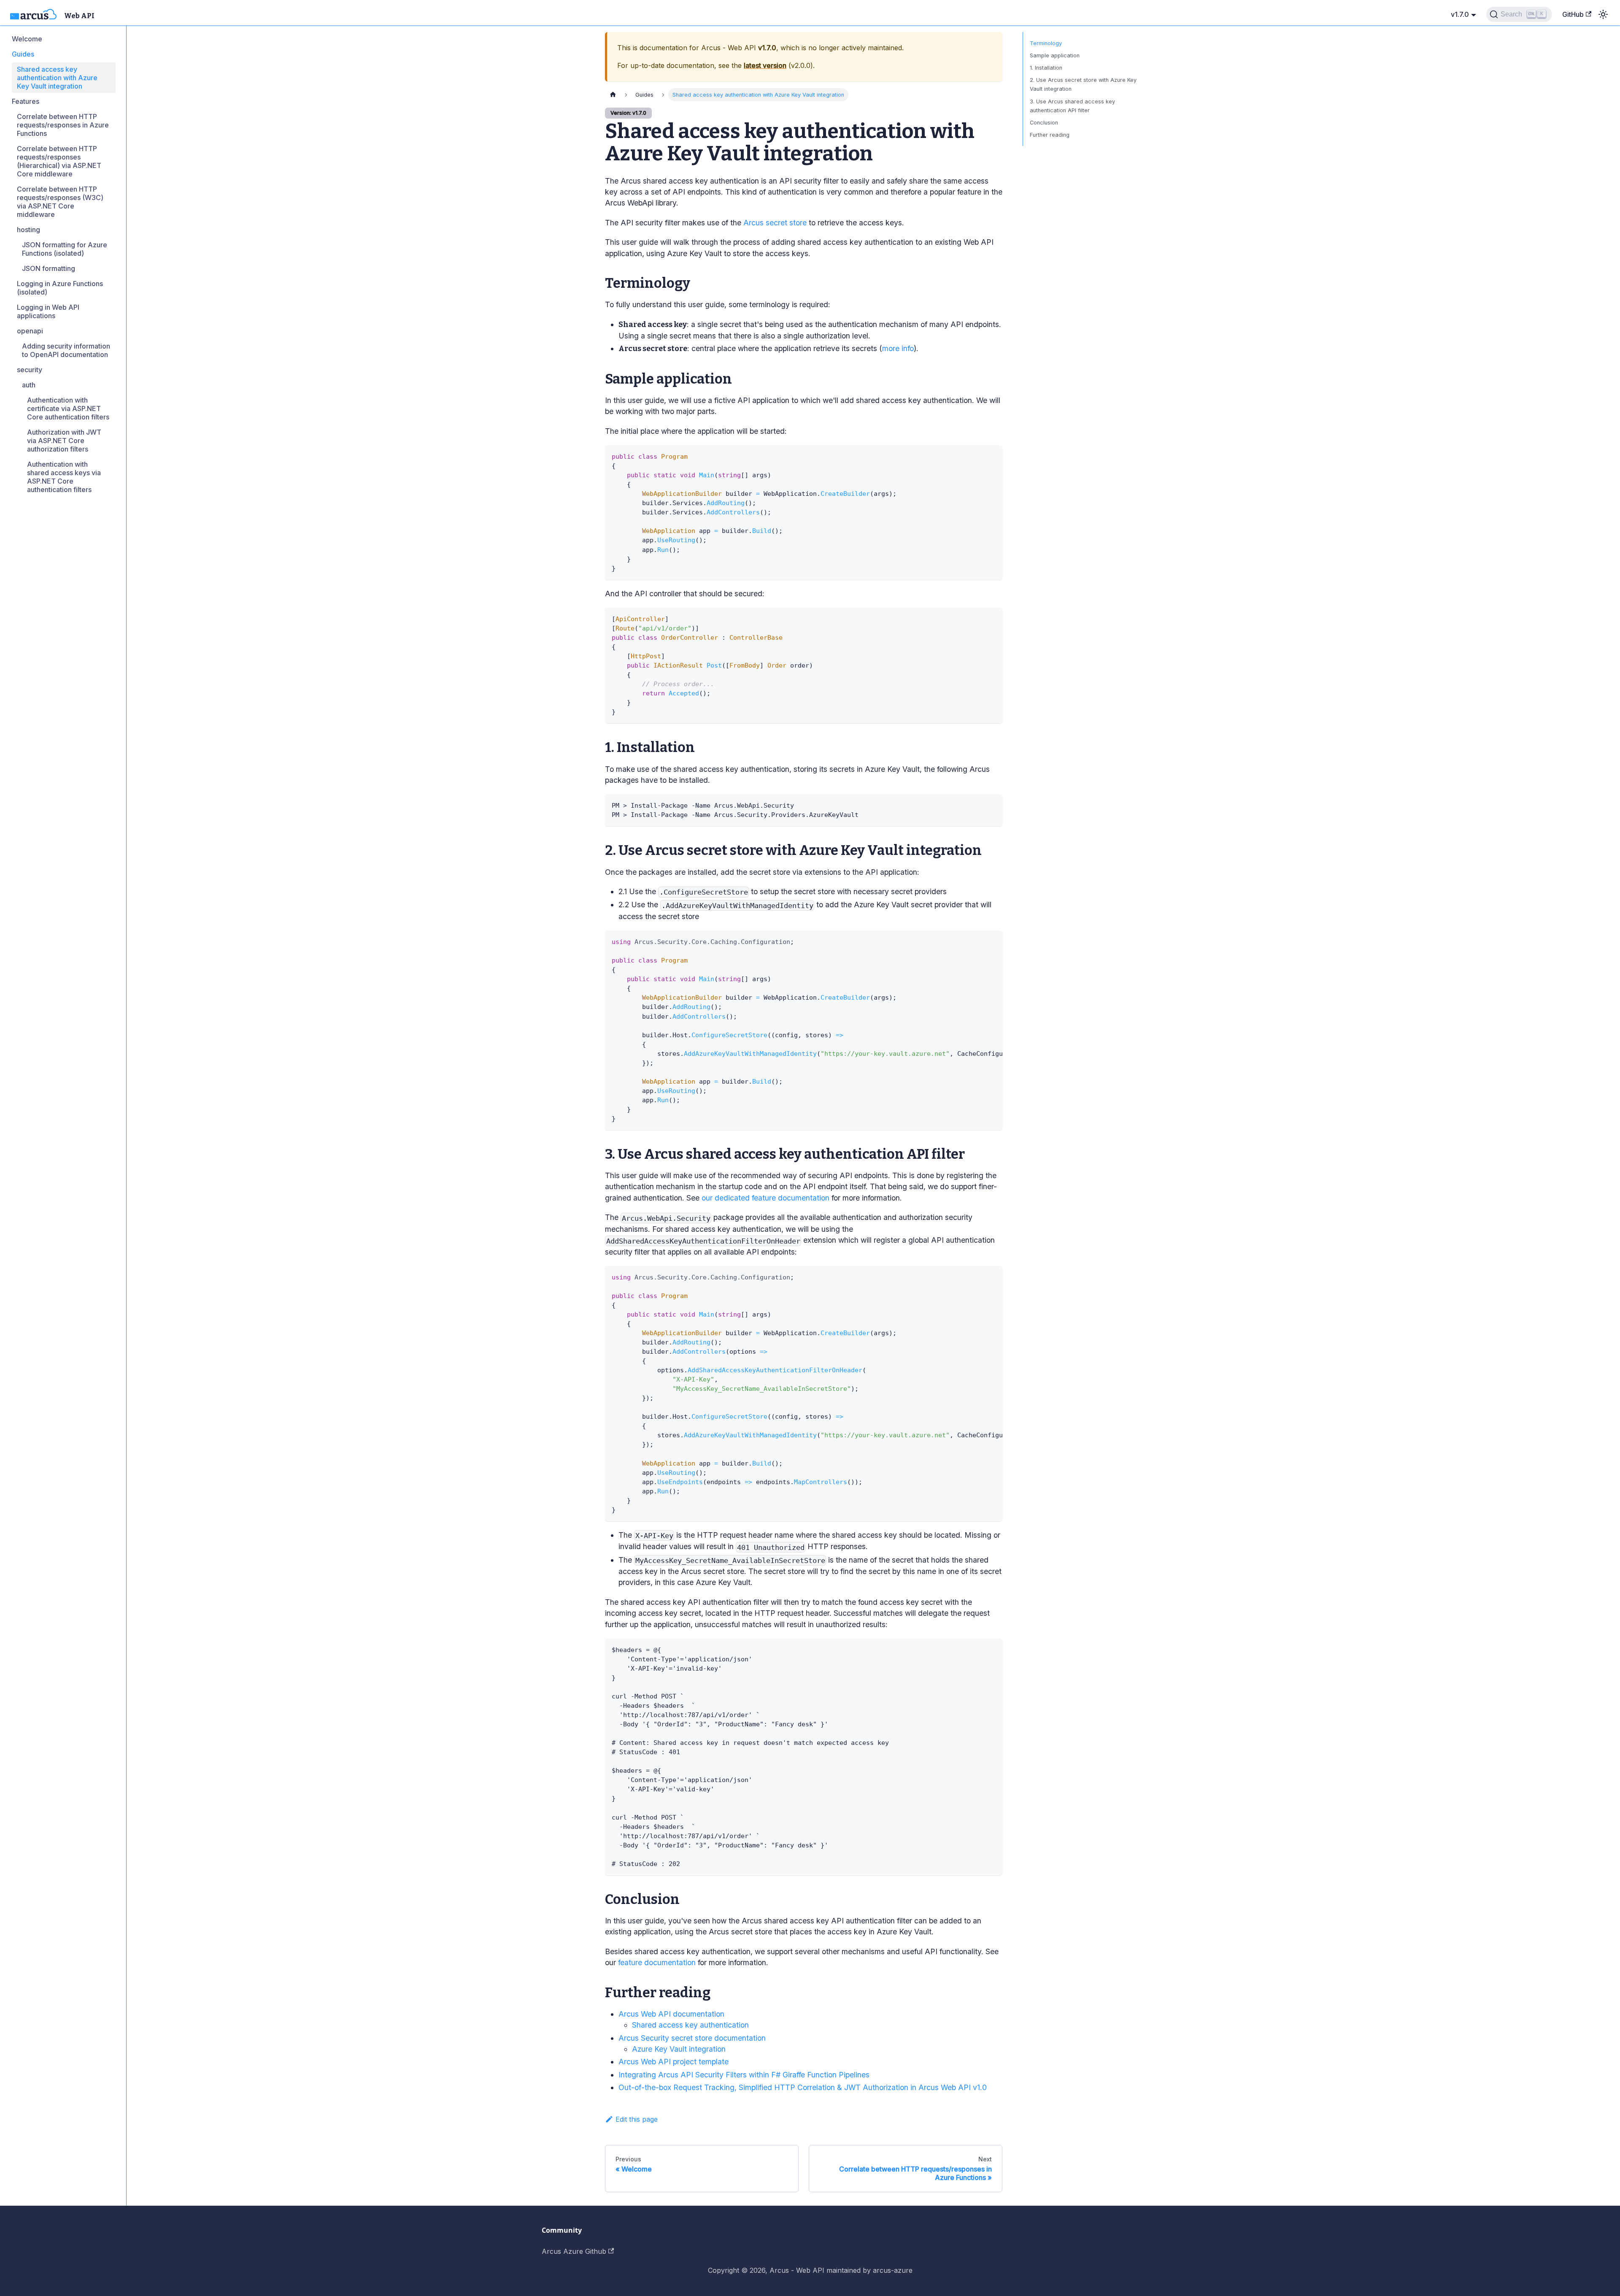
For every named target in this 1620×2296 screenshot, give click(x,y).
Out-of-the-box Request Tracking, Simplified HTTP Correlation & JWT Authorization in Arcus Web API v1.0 (803, 2087)
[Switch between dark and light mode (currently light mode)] (1603, 14)
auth (29, 385)
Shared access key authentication (690, 2025)
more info (898, 348)
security (30, 370)
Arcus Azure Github (574, 2251)
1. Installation (1046, 68)
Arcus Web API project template (674, 2062)
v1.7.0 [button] (1460, 14)
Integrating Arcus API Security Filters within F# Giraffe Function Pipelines (744, 2075)
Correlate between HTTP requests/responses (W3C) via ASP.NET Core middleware (60, 202)
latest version (765, 65)
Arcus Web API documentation (671, 2014)
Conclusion (1044, 123)
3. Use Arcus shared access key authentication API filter (1072, 106)
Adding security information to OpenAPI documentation (66, 350)
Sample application (1055, 55)
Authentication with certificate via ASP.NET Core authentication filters (68, 408)
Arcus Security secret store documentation (692, 2038)
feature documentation (657, 1962)
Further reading (1050, 135)
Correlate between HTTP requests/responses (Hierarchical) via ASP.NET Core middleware (59, 161)
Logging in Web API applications (48, 311)
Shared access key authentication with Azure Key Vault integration (57, 78)
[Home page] (613, 95)
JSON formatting (49, 268)
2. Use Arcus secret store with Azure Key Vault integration (1083, 84)
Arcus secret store (775, 223)
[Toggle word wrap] (977, 941)
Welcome (27, 39)
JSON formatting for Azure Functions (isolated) (65, 249)
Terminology (1046, 43)
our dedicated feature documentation (765, 1198)
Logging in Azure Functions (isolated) (60, 288)
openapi (30, 331)
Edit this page (637, 2119)
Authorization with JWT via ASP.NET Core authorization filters (64, 441)
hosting (28, 230)
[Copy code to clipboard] (992, 456)
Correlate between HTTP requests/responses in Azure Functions (63, 125)
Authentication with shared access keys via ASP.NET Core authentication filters (64, 477)
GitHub (1573, 14)
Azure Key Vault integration (679, 2049)
